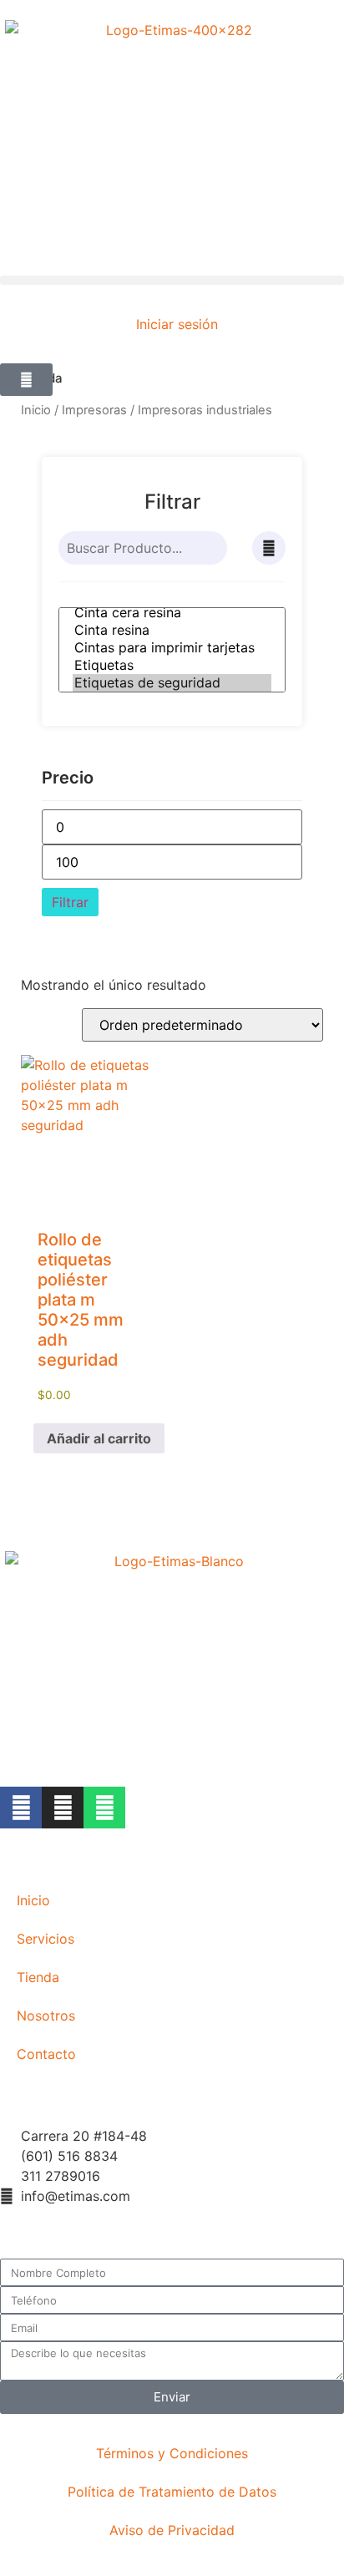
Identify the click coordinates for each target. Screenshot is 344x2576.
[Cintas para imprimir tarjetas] (172, 648)
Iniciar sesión (177, 324)
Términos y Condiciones (172, 2453)
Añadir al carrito (99, 1438)
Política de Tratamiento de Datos (172, 2492)
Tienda (38, 1977)
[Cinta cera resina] (172, 613)
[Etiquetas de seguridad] (172, 683)
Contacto (46, 2054)
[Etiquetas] (172, 665)
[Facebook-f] (21, 1808)
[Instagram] (63, 1808)
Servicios (46, 1939)
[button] (172, 280)
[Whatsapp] (104, 1808)
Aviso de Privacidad (172, 2530)
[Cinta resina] (172, 630)
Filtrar (70, 902)
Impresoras (94, 410)
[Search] (214, 548)
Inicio (36, 410)
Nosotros (46, 2016)
